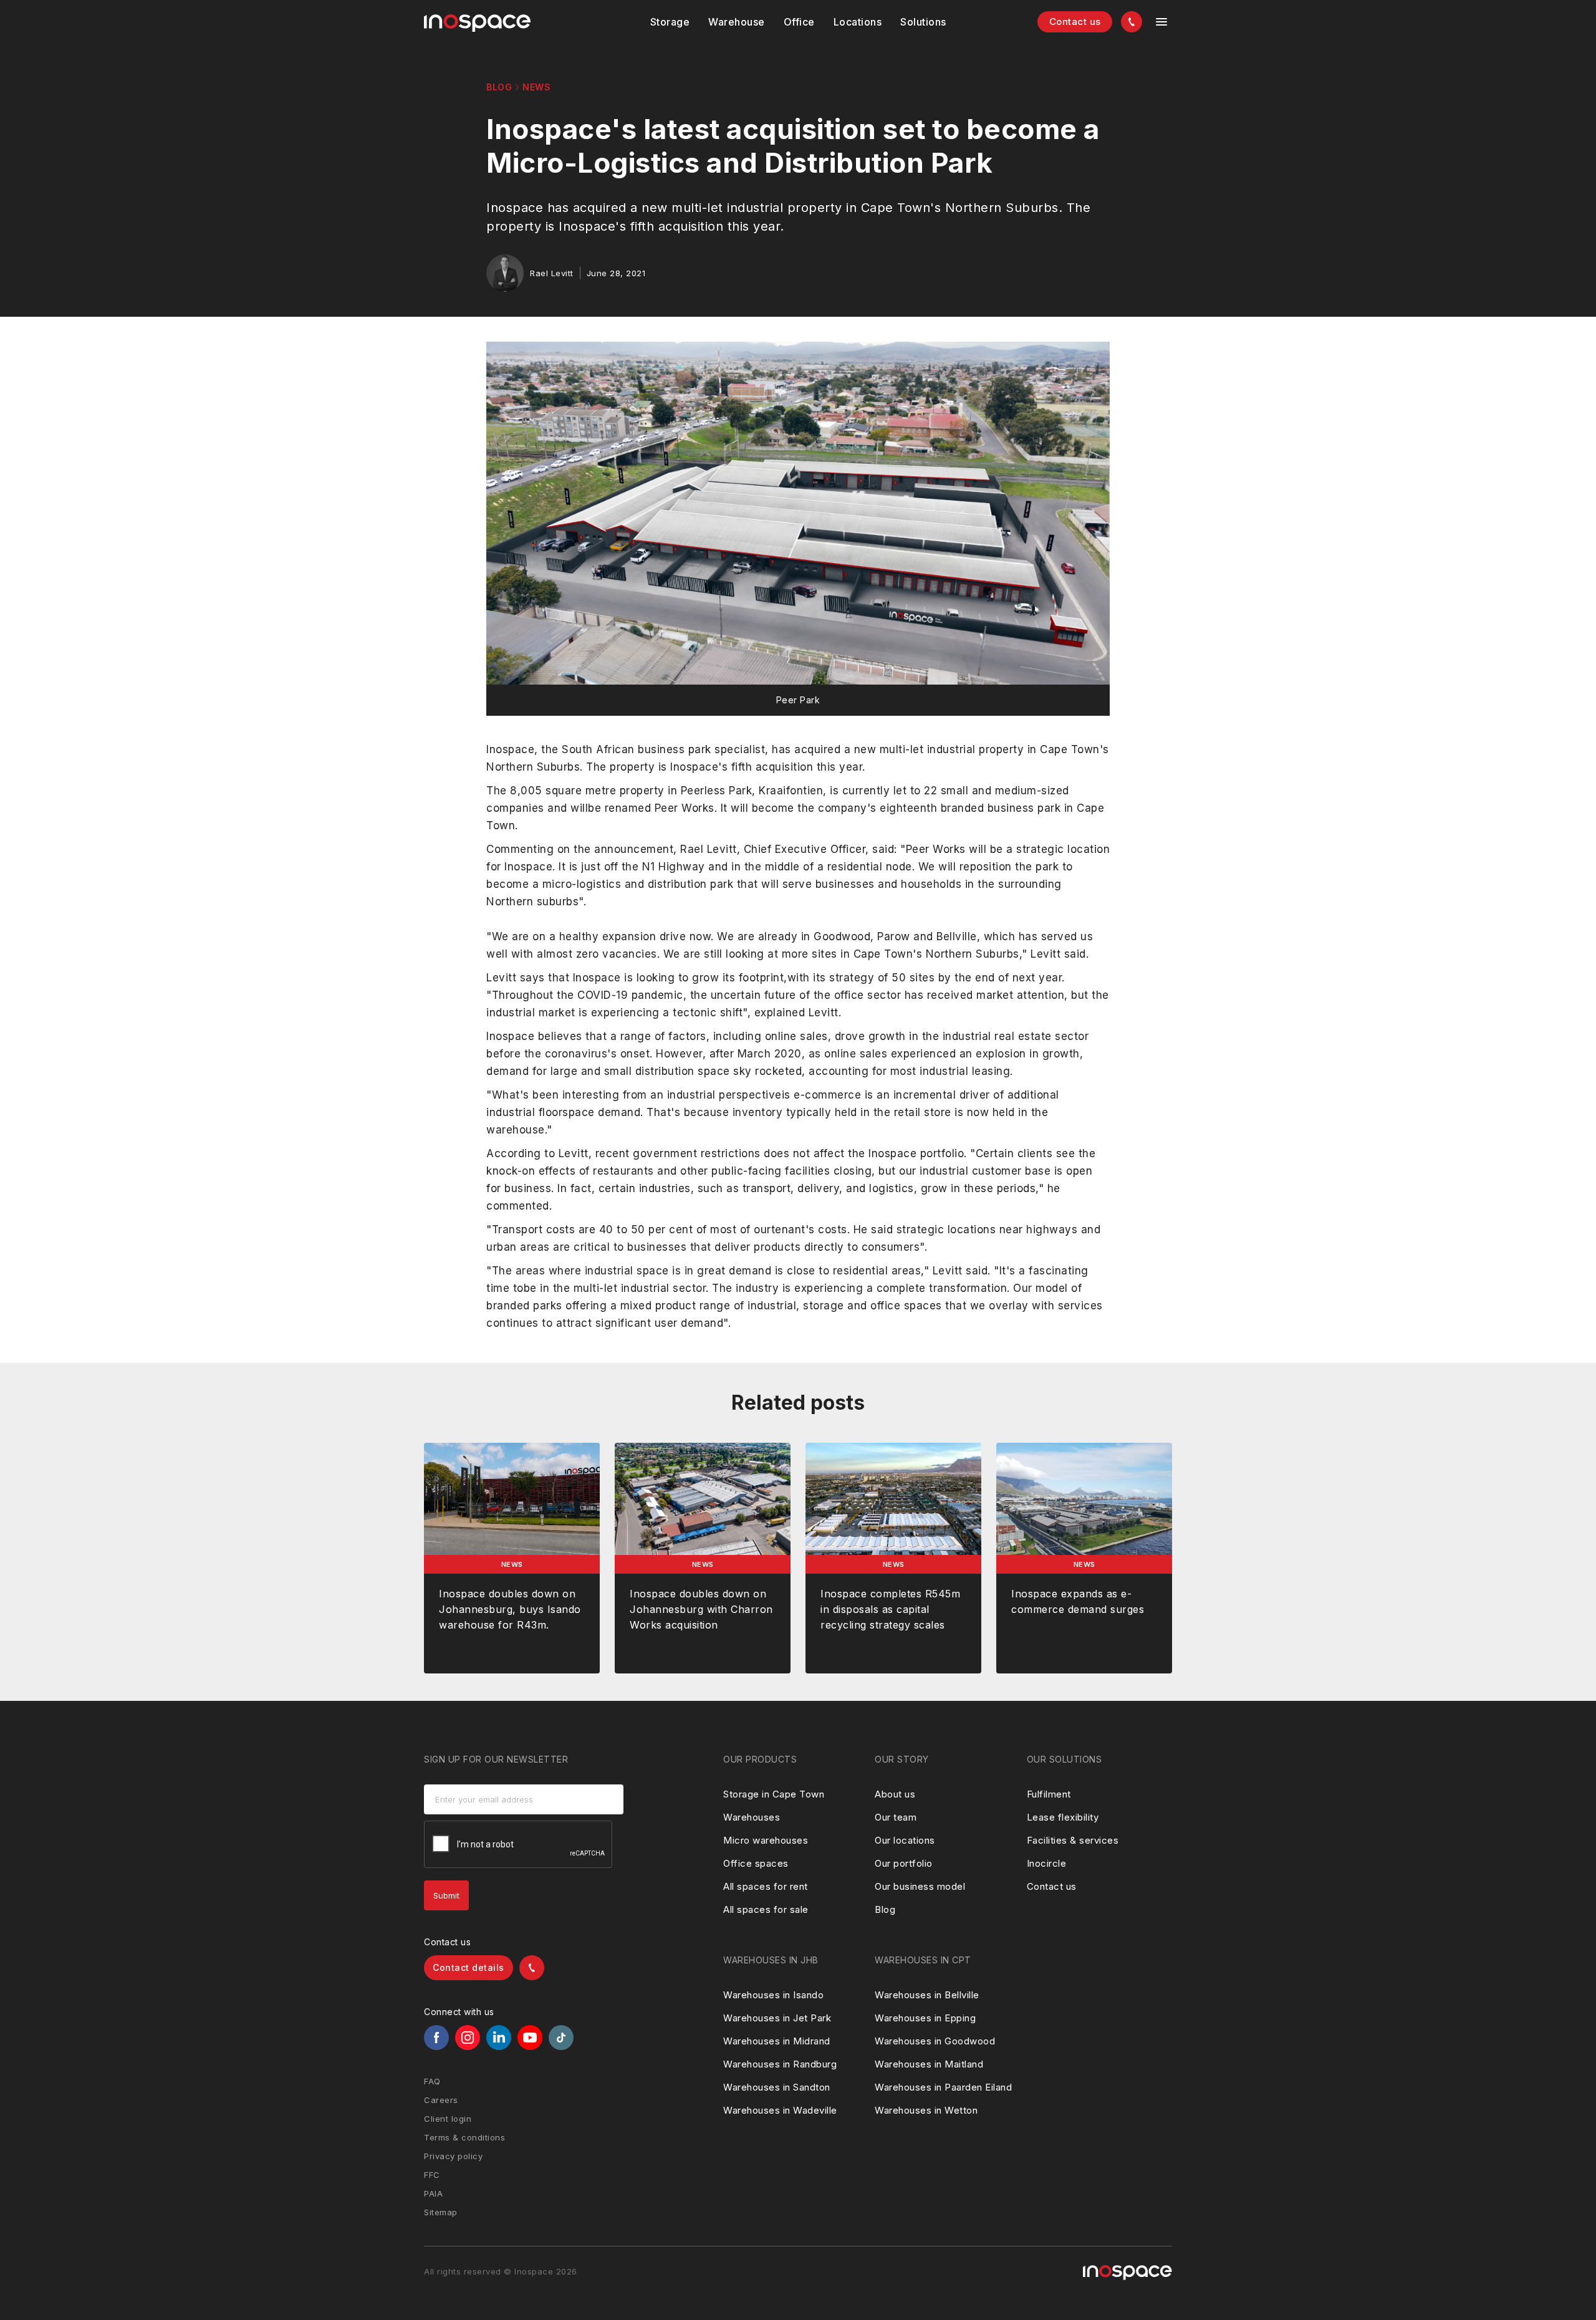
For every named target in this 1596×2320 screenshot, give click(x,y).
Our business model (920, 1886)
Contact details (469, 1967)
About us (895, 1794)
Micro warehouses (766, 1840)
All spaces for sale (766, 1909)
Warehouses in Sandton (777, 2087)
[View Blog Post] (512, 1558)
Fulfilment (1049, 1794)
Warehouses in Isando (773, 1995)
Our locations (905, 1840)
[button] (670, 22)
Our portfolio (904, 1863)
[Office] (799, 22)
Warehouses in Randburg (780, 2064)
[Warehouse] (737, 22)
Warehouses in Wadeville (780, 2110)
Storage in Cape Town (774, 1794)
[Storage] (670, 22)
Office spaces (756, 1863)
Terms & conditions (464, 2137)
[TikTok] (561, 2038)
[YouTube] (530, 2038)
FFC (432, 2175)
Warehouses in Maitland (929, 2064)
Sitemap (441, 2212)
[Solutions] (858, 22)
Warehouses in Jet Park (777, 2018)
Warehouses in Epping (925, 2018)
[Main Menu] (1161, 22)
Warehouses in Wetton (926, 2110)
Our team (896, 1817)
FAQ (432, 2081)
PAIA (433, 2193)
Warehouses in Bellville (927, 1995)
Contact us (1075, 22)
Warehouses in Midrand (777, 2041)
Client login (448, 2119)
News (536, 87)
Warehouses (752, 1817)
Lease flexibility (1063, 1817)
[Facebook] (436, 2038)
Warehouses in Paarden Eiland (943, 2087)
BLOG (499, 87)
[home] (477, 23)
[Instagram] (468, 2038)
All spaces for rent (766, 1886)
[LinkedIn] (499, 2038)
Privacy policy (453, 2156)
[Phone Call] (1132, 22)
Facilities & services (1073, 1840)
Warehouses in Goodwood (935, 2041)
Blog (885, 1909)
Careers (441, 2100)
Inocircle (1047, 1863)
